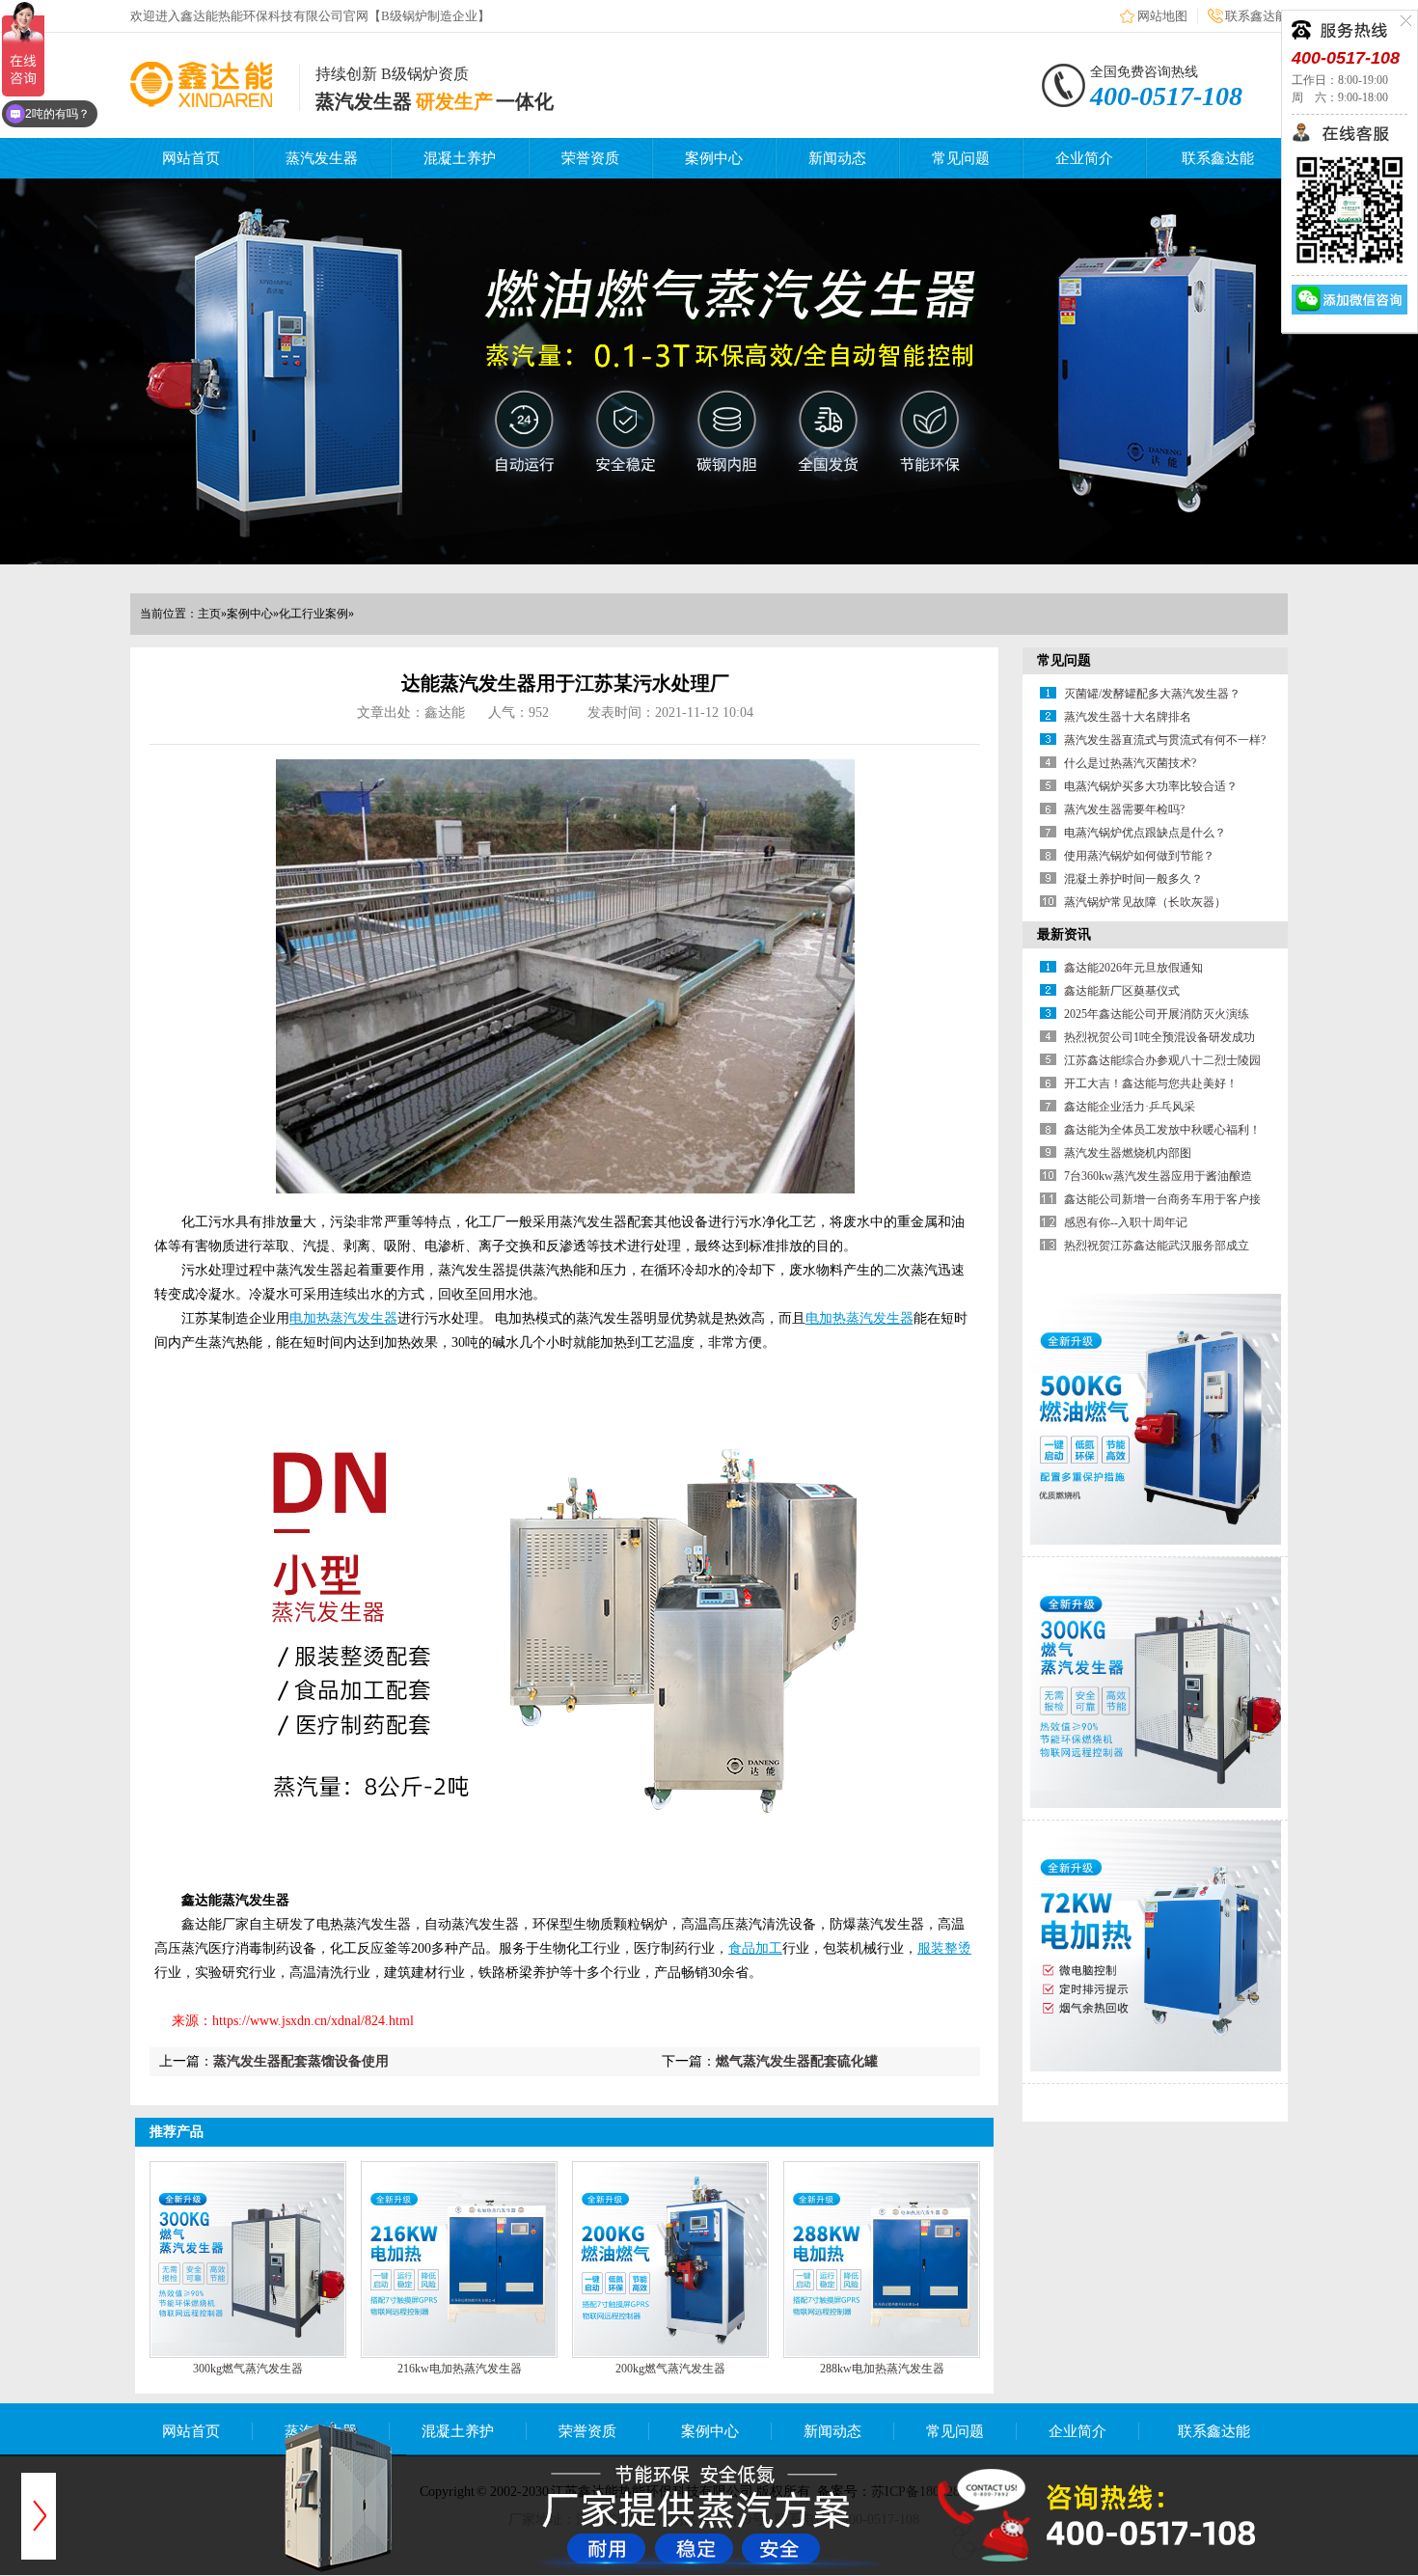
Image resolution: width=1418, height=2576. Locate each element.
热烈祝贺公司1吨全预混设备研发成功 (1159, 1037)
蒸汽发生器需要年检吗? (1124, 809)
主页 (209, 614)
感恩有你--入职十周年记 (1126, 1222)
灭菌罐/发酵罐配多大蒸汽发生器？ (1152, 694)
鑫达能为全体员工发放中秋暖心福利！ (1162, 1130)
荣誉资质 (590, 158)
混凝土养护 (460, 158)
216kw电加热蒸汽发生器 (460, 2369)
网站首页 (191, 158)
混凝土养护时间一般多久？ (1133, 879)
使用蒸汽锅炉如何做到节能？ (1139, 856)
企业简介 (1084, 158)
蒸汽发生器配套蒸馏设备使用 (301, 2061)
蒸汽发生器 (322, 158)
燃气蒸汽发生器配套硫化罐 (797, 2061)
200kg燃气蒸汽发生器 (670, 2369)
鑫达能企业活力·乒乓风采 (1130, 1107)
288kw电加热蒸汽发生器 (882, 2369)
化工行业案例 (314, 614)
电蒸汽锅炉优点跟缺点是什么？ (1145, 833)
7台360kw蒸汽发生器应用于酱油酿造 (1158, 1176)
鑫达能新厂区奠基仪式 (1122, 991)
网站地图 (1162, 16)
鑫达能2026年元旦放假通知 (1133, 968)
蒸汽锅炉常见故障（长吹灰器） (1145, 902)
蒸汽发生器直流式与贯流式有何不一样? (1165, 740)
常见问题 (961, 158)
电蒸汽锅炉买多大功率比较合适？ (1151, 786)
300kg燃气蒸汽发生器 (248, 2369)
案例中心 (714, 158)
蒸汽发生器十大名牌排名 (1128, 717)
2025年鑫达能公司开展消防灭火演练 (1157, 1014)
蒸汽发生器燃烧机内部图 (1128, 1153)
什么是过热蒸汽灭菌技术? (1130, 763)
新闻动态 (837, 158)
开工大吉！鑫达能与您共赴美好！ (1151, 1083)
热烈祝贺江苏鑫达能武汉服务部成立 (1157, 1246)
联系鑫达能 (1256, 16)
